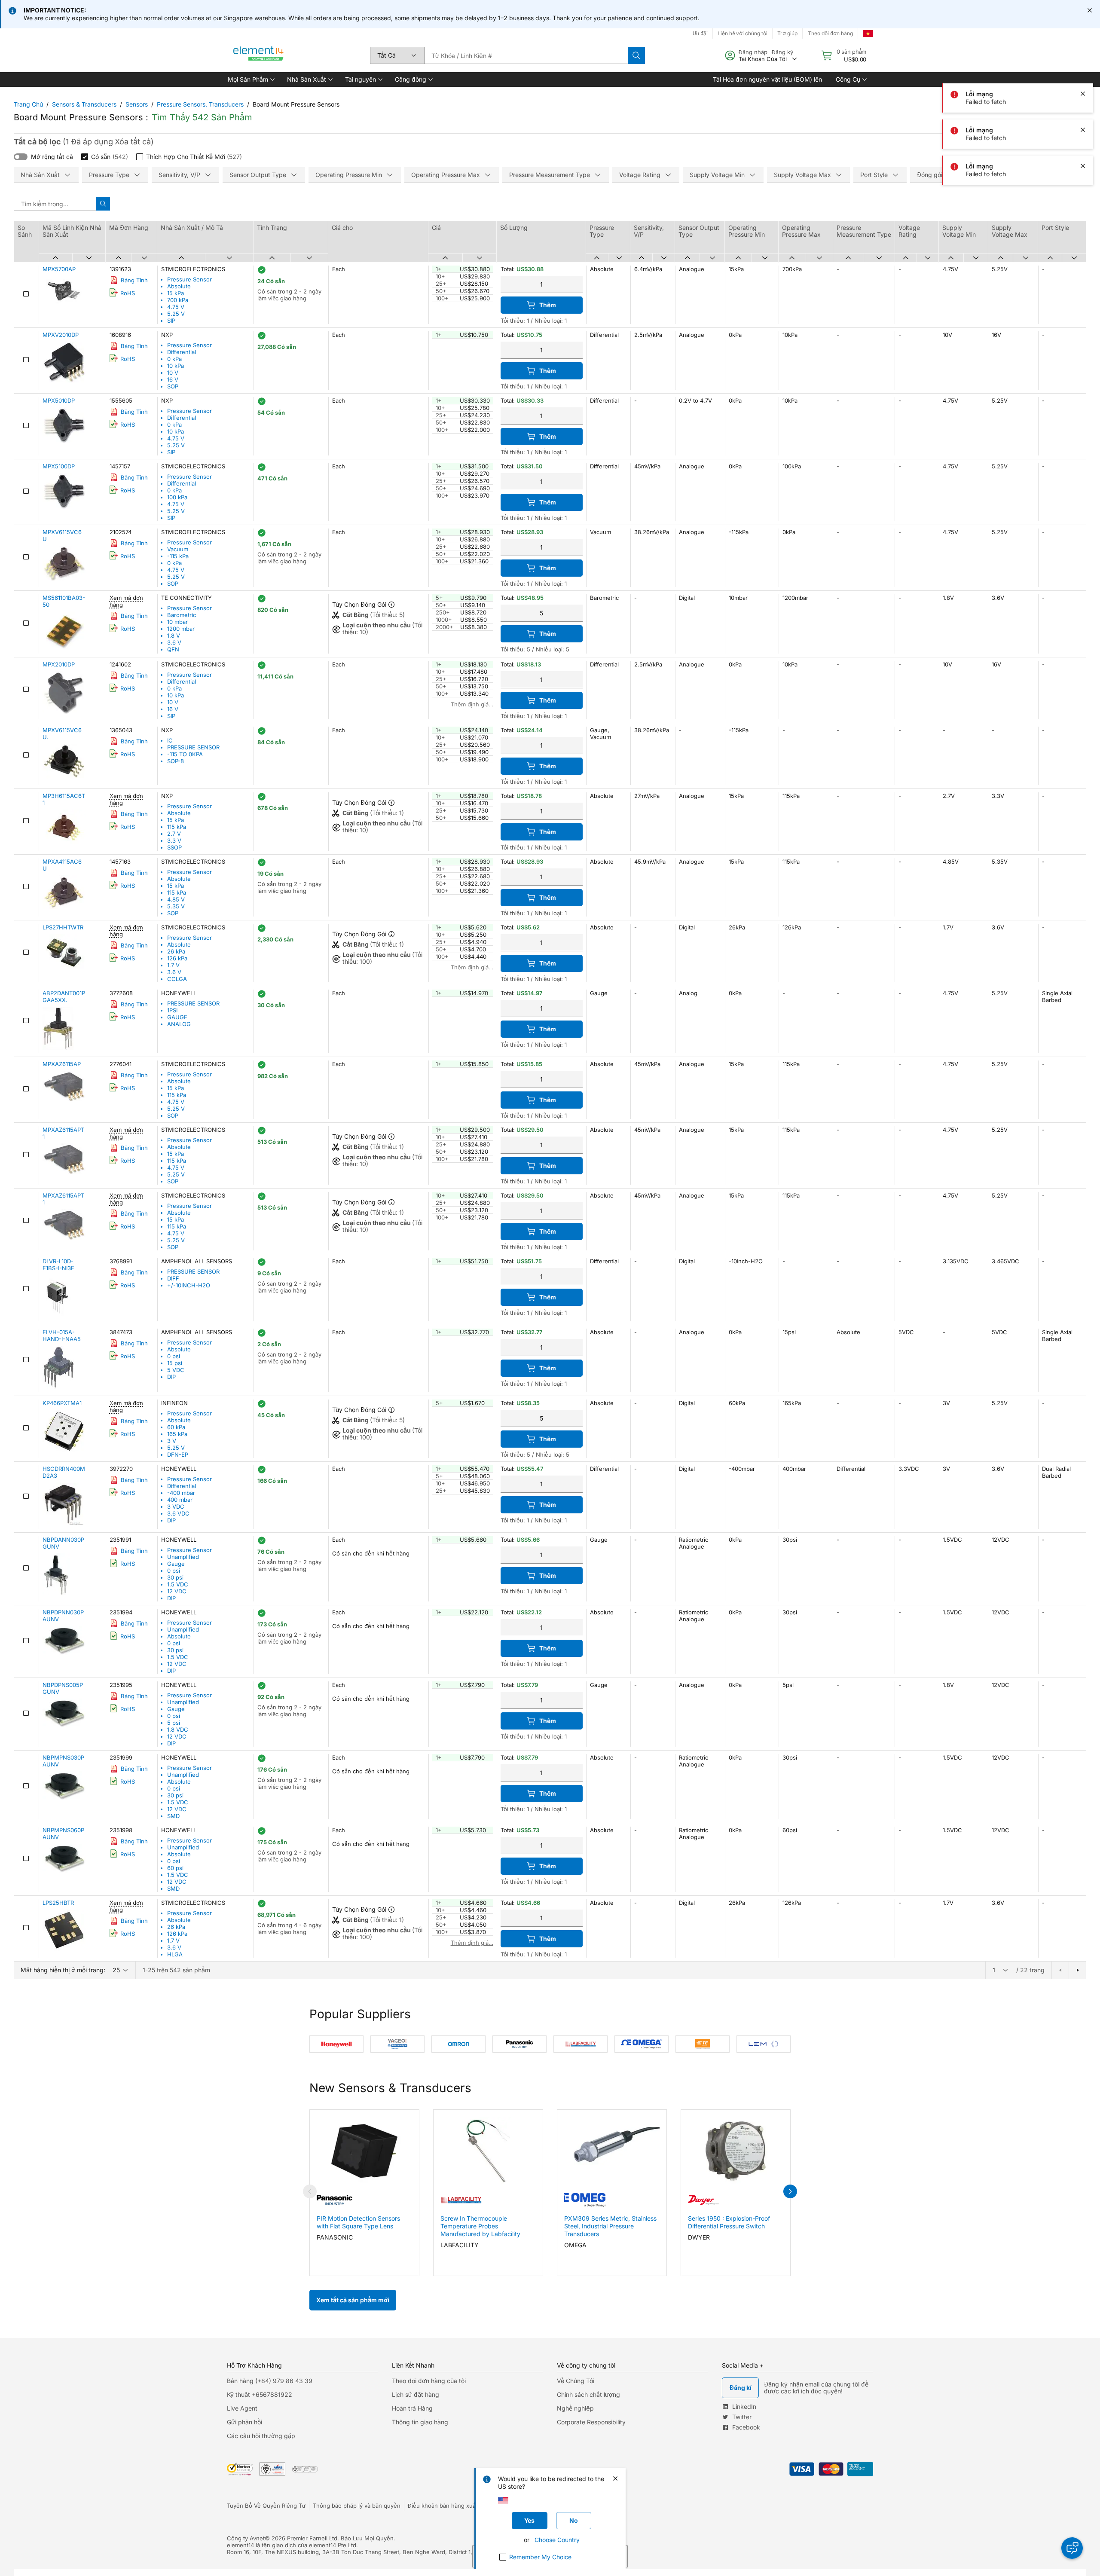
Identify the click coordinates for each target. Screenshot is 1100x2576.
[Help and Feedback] (1072, 2548)
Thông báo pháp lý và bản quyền (357, 2506)
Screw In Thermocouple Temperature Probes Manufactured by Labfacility (480, 2226)
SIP (171, 321)
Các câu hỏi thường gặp (261, 2436)
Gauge (176, 1564)
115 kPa (177, 827)
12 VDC (177, 1591)
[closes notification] (1090, 10)
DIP (171, 1377)
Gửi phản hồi (244, 2422)
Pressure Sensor (189, 279)
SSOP (174, 847)
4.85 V (176, 899)
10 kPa (176, 366)
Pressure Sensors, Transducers (200, 104)
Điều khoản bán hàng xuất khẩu (450, 2506)
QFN (173, 649)
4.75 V (176, 307)
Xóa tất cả (133, 142)
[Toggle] (21, 157)
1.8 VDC (178, 1730)
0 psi (174, 1356)
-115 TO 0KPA (185, 754)
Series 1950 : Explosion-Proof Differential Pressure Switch (729, 2222)
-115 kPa (178, 556)
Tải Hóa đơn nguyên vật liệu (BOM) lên (767, 79)
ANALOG (179, 1024)
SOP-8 (176, 761)
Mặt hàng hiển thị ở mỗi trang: (63, 1970)
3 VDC (176, 1506)
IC (170, 740)
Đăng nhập (753, 52)
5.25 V (176, 314)
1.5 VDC (178, 1584)
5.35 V (176, 906)
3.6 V (174, 642)
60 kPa (176, 1427)
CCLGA (177, 979)
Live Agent (242, 2408)
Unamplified (183, 1557)
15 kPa (176, 293)
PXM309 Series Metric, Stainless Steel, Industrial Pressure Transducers (610, 2226)
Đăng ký (782, 52)
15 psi (175, 1363)
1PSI (172, 1010)
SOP (173, 386)
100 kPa (177, 497)
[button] (251, 79)
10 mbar (177, 622)
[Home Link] (259, 55)
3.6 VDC (178, 1513)
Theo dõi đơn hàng (830, 33)
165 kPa (177, 1434)
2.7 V (174, 834)
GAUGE (177, 1017)
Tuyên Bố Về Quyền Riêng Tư (266, 2506)
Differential (182, 352)
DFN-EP (178, 1455)
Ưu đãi (700, 33)
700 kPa (178, 300)
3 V (172, 1441)
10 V (173, 373)
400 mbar (180, 1500)
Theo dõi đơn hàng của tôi (429, 2381)
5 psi (174, 1723)
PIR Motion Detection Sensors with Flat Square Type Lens (358, 2222)
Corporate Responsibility (591, 2422)
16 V (173, 379)
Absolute (179, 286)
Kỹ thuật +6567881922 (260, 2394)
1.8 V (174, 636)
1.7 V (173, 965)
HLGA (175, 1954)
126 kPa (177, 958)
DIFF (173, 1278)
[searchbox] (526, 55)
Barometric (182, 615)
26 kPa (176, 951)
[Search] (636, 55)
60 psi (175, 1868)
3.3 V (174, 840)
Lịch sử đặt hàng (416, 2394)
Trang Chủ (28, 104)
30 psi (175, 1577)
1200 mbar (181, 629)
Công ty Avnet (246, 2538)
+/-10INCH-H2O (189, 1285)
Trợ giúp (787, 33)
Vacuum (178, 549)
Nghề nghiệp (575, 2408)
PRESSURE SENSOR (193, 747)
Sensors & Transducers (84, 104)
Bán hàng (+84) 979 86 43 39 (270, 2381)
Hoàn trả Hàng (412, 2408)
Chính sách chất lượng (588, 2394)
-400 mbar (181, 1493)
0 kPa (174, 359)
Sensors (137, 104)
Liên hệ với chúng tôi (742, 33)
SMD (173, 1816)
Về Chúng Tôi (576, 2381)
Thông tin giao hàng (420, 2422)
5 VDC (176, 1370)
